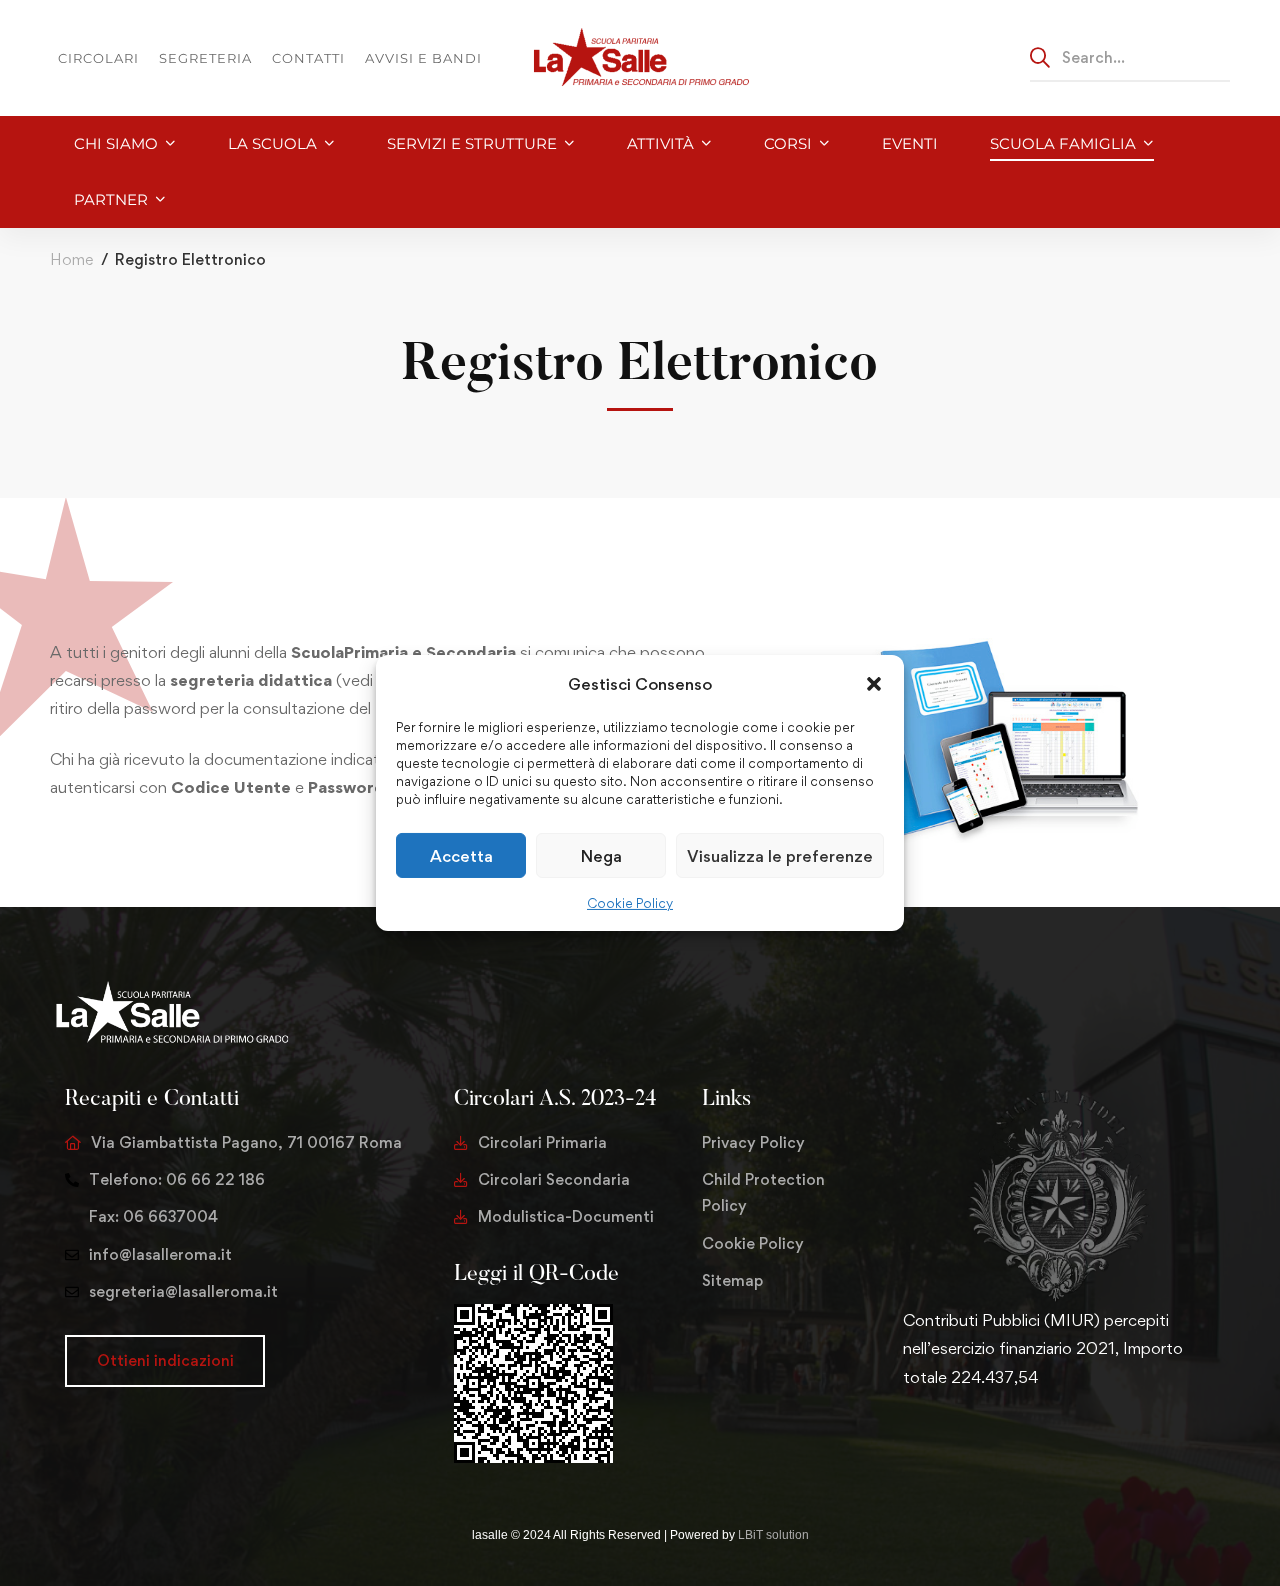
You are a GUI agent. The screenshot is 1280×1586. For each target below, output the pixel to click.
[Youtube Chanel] (999, 1440)
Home (71, 259)
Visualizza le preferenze (780, 856)
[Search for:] (1130, 57)
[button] (874, 684)
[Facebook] (935, 1440)
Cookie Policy (630, 903)
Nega (601, 856)
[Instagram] (967, 1440)
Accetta (461, 856)
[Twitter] (903, 1440)
